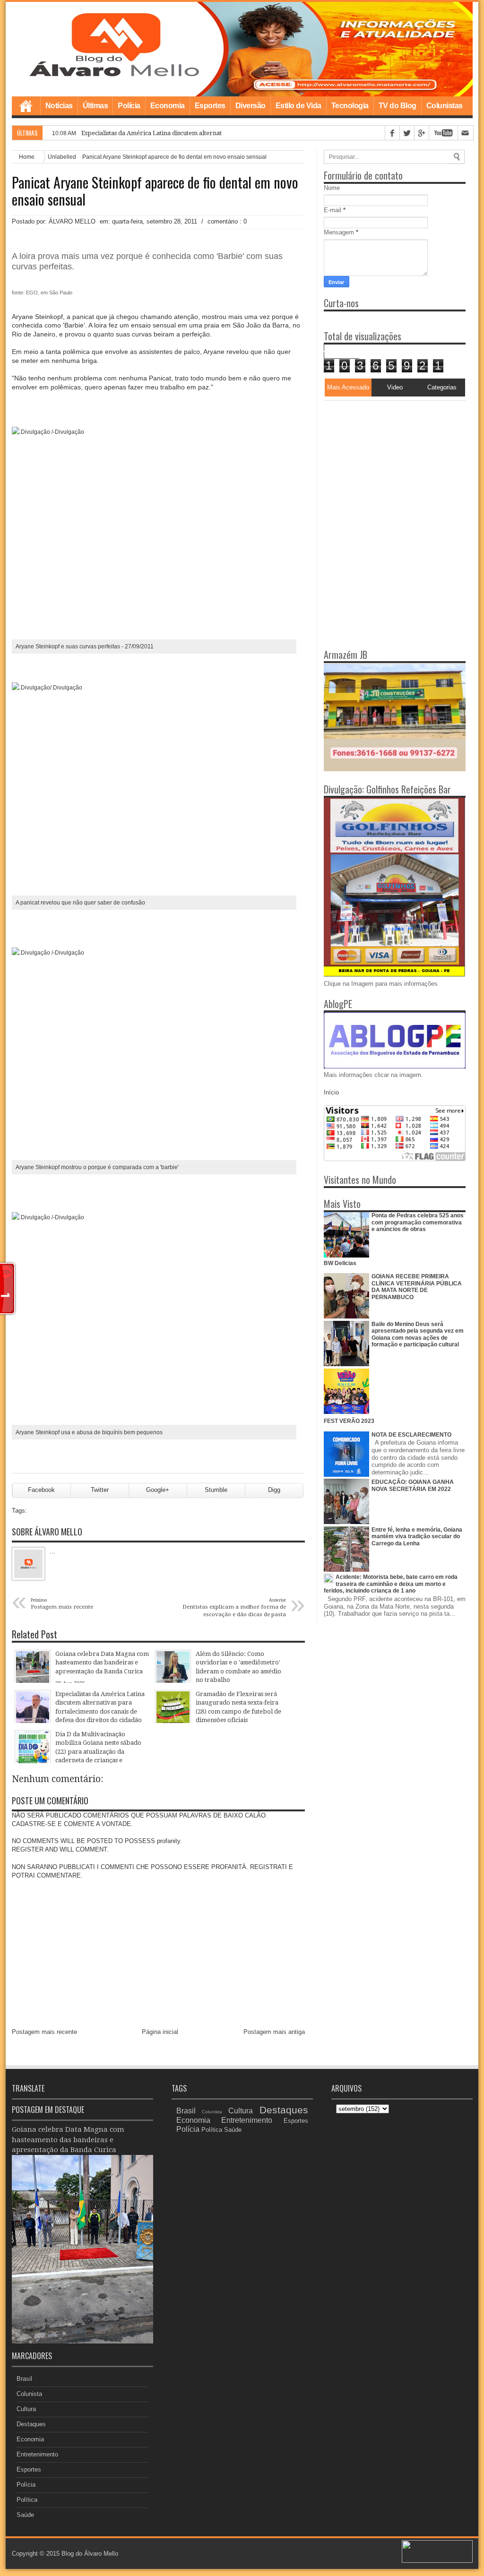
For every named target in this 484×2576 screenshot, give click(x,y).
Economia (168, 106)
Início (331, 1092)
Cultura (26, 2409)
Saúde (25, 2515)
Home (26, 106)
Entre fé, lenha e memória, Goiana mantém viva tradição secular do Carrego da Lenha (417, 1537)
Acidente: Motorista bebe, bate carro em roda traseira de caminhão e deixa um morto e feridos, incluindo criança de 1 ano (391, 1584)
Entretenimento (37, 2454)
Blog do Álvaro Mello (90, 2554)
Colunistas (445, 106)
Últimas (95, 106)
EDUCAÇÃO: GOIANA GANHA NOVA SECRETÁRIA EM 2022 (413, 1485)
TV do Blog (398, 106)
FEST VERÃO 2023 (349, 1421)
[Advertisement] (383, 460)
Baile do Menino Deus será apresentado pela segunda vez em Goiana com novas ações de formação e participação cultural (418, 1334)
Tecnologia (350, 106)
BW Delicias (340, 1263)
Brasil (24, 2379)
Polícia (129, 106)
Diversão (251, 106)
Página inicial (160, 2032)
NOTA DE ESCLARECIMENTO (411, 1435)
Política (27, 2500)
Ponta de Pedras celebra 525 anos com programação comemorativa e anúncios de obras (418, 1222)
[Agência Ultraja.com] (437, 2561)
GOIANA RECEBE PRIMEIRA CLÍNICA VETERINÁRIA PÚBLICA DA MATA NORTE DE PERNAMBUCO (417, 1287)
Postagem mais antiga (274, 2032)
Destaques (31, 2424)
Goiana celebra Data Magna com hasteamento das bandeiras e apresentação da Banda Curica (68, 2140)
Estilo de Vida (298, 106)
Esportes (210, 106)
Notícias (59, 106)
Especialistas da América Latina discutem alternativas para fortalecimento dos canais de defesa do (221, 133)
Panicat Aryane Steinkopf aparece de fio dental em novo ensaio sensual (155, 191)
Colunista (29, 2394)
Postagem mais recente (44, 2032)
